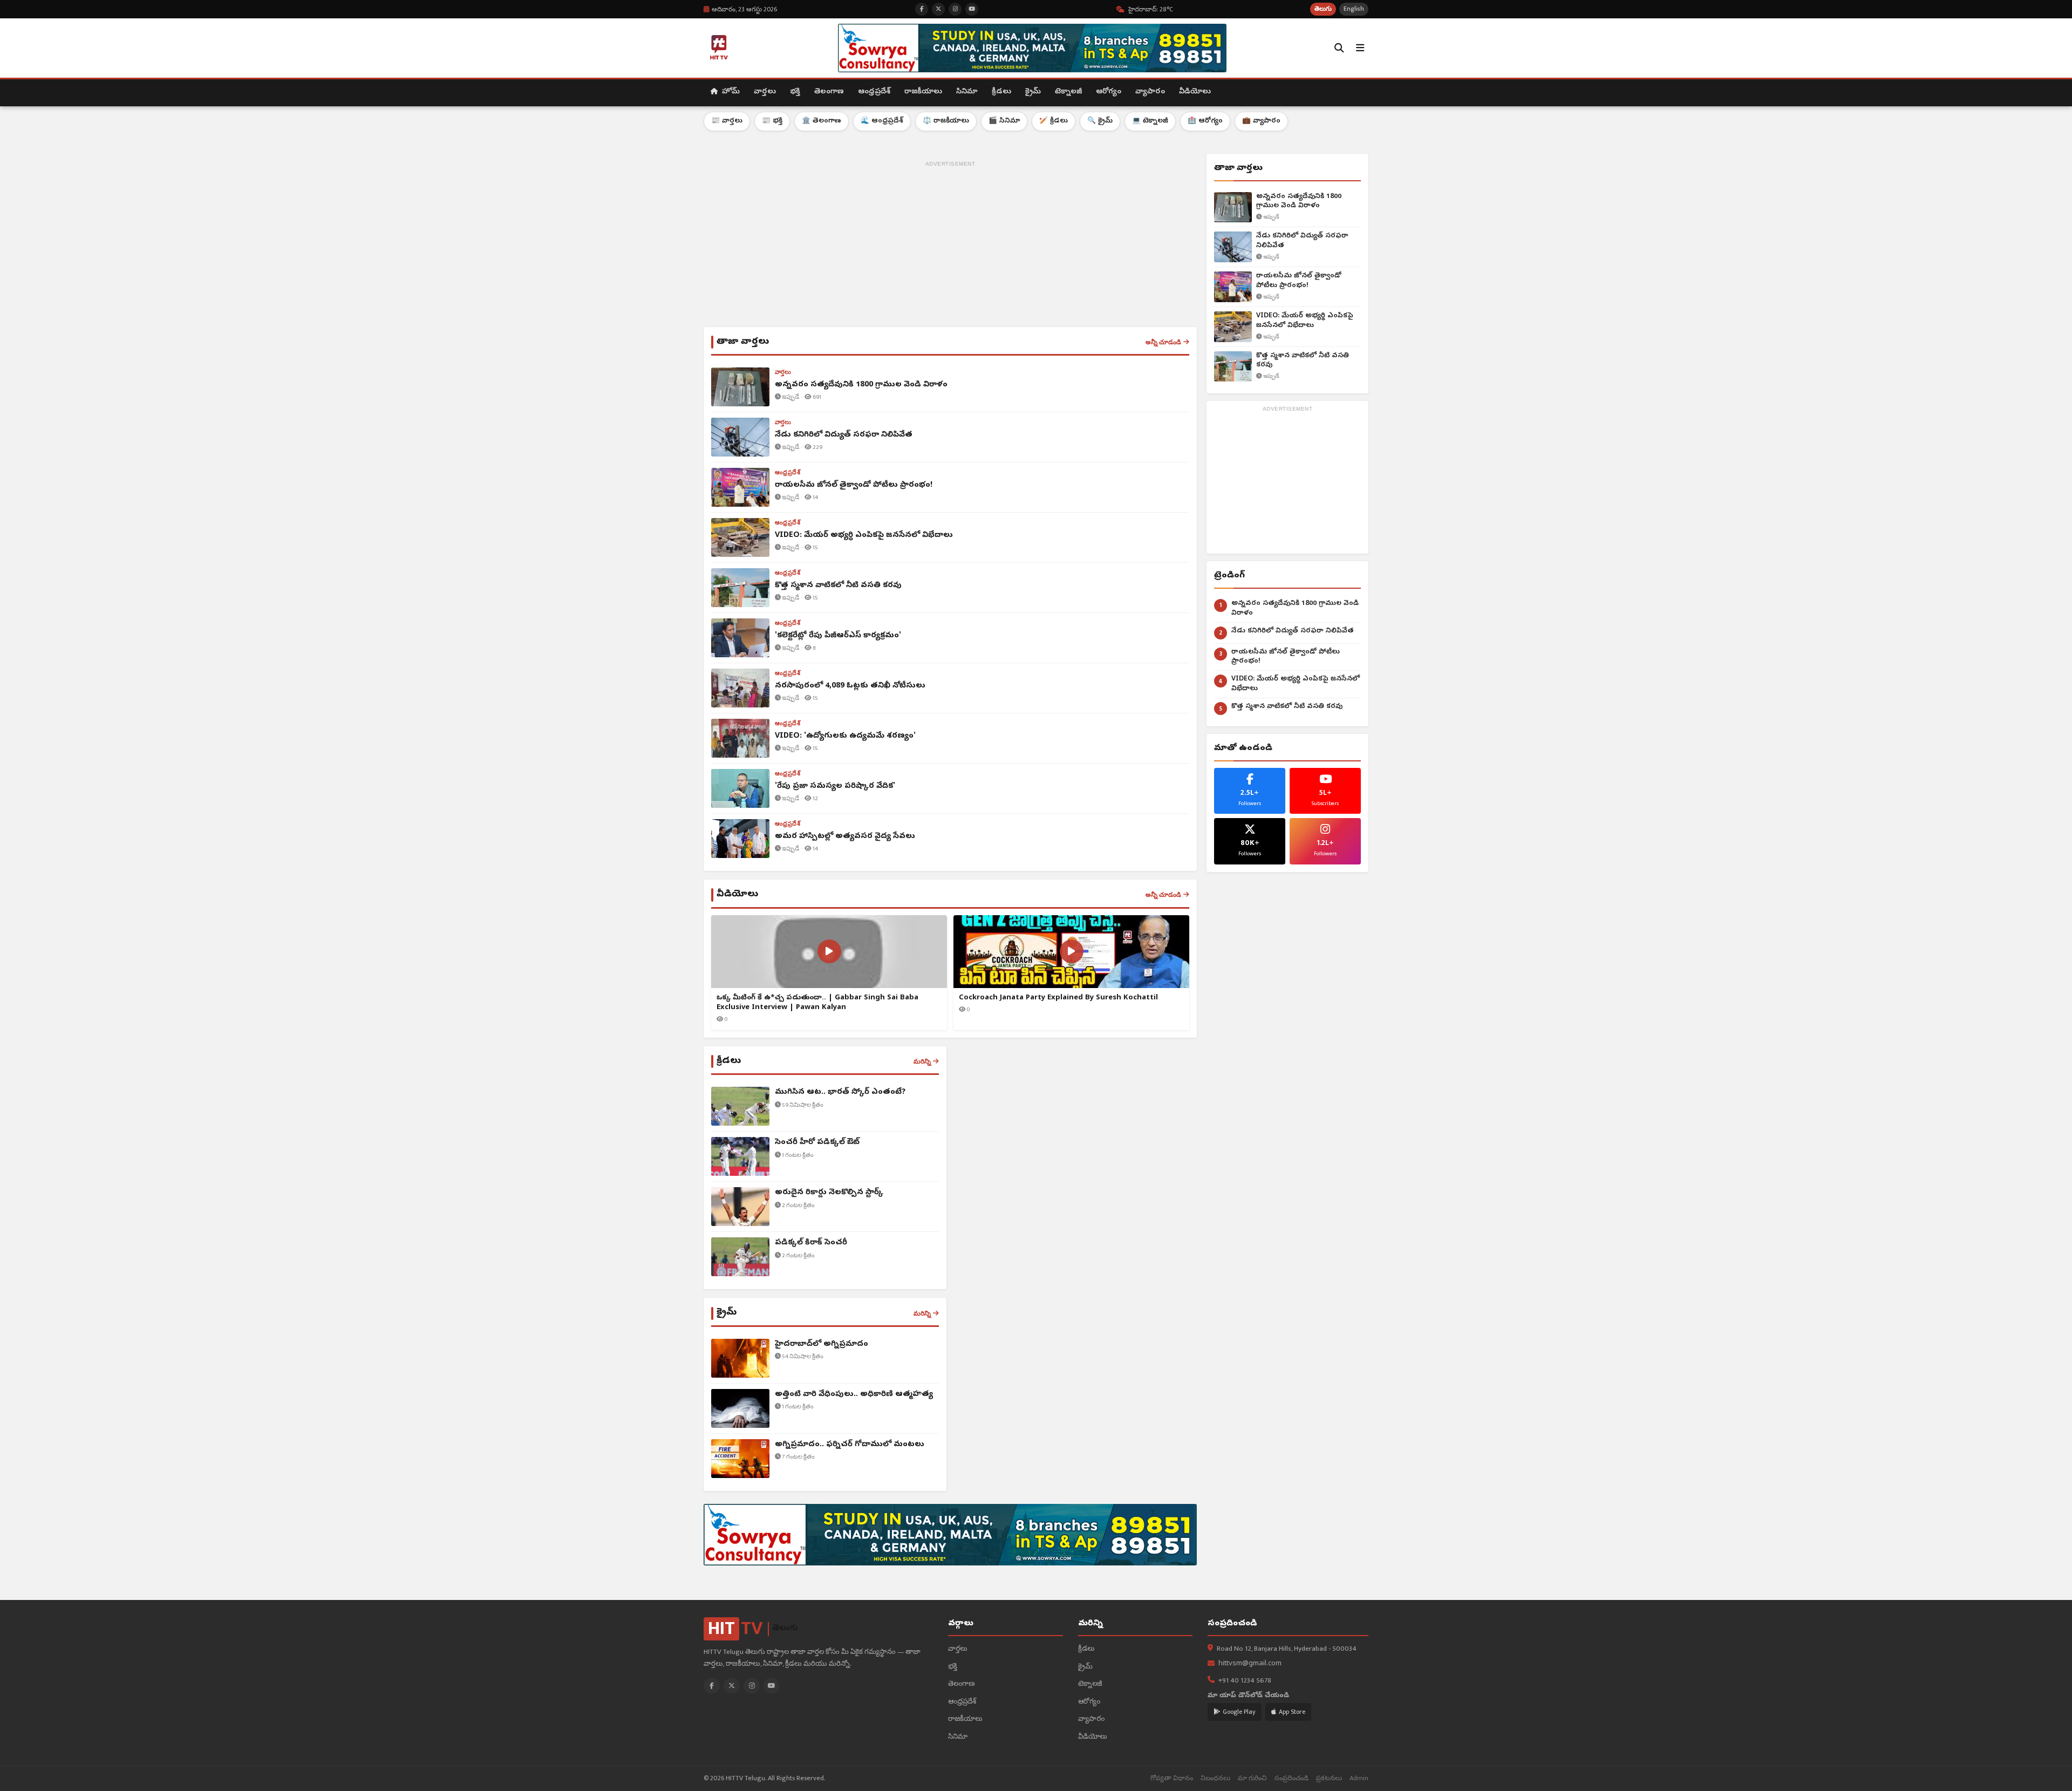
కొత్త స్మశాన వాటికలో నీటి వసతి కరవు (1303, 361)
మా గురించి (1252, 1778)
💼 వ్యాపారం (1261, 121)
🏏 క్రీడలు (1054, 121)
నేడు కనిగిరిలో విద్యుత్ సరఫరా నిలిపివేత (1302, 241)
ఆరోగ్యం (1109, 92)
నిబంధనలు (1215, 1778)
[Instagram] (752, 1686)
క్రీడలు (1001, 92)
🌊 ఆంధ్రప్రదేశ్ (882, 121)
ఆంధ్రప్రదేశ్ (874, 92)
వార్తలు (765, 92)
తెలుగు (1323, 9)
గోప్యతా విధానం (1172, 1778)
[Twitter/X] (732, 1686)
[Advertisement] (950, 246)
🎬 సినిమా (1004, 121)
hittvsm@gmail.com (1250, 1664)
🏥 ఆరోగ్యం (1205, 121)
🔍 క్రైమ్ (1100, 121)
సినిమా (967, 92)
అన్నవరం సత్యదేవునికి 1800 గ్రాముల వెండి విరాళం (1299, 202)
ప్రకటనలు (1329, 1778)
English (1354, 9)
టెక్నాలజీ (1068, 92)
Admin (1359, 1778)
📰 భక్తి (772, 121)
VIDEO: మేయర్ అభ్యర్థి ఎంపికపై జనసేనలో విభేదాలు (1305, 321)
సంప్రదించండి (1291, 1778)
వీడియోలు (1195, 92)
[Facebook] (712, 1686)
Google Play (1239, 1712)
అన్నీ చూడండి (1163, 342)
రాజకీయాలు (923, 92)
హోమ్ (730, 92)
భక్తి (795, 92)
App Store (1292, 1712)
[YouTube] (772, 1686)
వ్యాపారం (1150, 92)
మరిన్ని (922, 1061)
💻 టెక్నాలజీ (1150, 121)
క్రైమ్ (1033, 92)
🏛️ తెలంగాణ (822, 121)
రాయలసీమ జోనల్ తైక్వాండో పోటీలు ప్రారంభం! (1299, 281)
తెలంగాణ (829, 92)
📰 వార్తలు (727, 121)
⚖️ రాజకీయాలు (946, 121)
